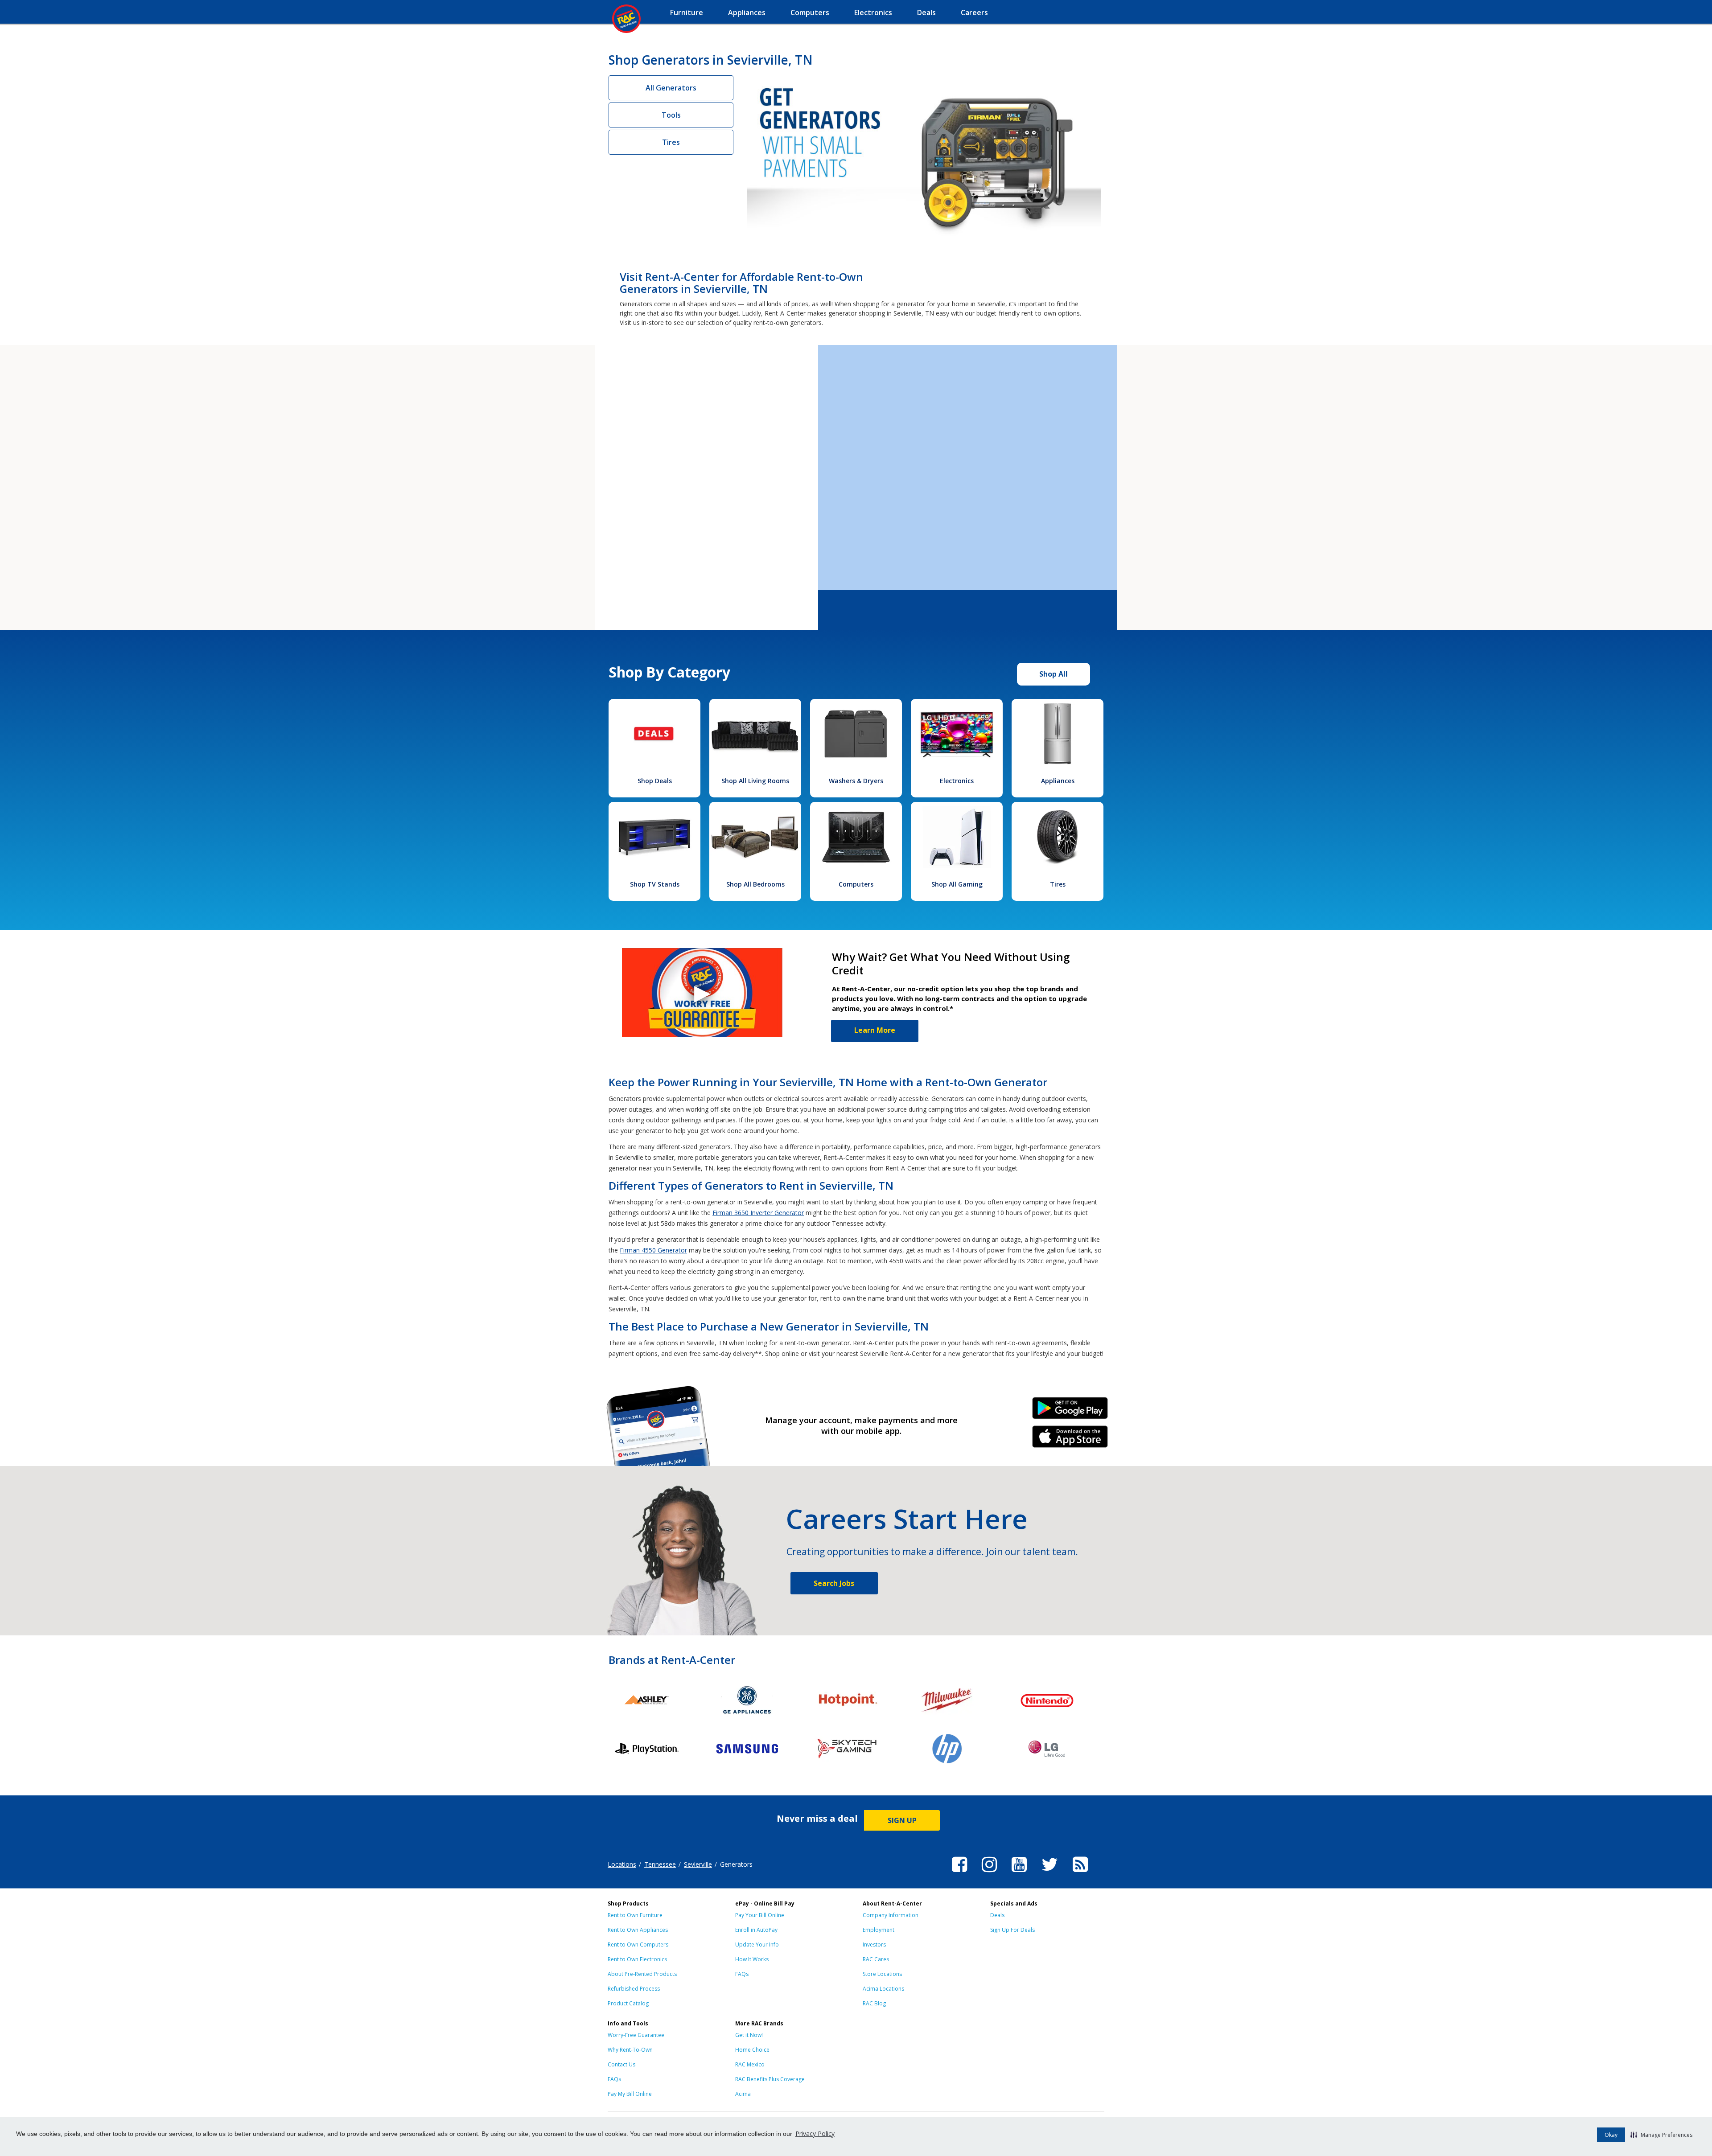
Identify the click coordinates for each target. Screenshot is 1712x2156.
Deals (997, 1915)
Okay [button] (1611, 2135)
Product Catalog (628, 2003)
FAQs (742, 1974)
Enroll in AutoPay (756, 1930)
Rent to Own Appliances (638, 1930)
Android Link (1070, 1411)
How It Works (752, 1959)
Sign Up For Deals (1012, 1930)
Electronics (957, 781)
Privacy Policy (815, 2133)
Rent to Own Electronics (637, 1959)
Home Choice (752, 2050)
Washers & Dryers (856, 781)
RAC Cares (876, 1959)
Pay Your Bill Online (760, 1915)
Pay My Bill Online (630, 2094)
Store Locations (882, 1974)
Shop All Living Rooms (755, 781)
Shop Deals (655, 781)
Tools (671, 115)
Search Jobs (834, 1583)
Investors (874, 1945)
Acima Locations (883, 1989)
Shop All (1054, 674)
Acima (743, 2094)
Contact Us (621, 2064)
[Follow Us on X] (1050, 1873)
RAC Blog (874, 2003)
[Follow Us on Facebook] (959, 1873)
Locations (622, 1864)
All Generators (671, 88)
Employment (879, 1930)
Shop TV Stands (655, 884)
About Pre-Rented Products (642, 1974)
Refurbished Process (634, 1989)
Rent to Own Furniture (635, 1915)
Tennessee (660, 1864)
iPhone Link (1070, 1440)
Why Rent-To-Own (630, 2050)
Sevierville (698, 1864)
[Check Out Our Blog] (1080, 1873)
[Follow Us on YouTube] (1019, 1873)
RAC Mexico (750, 2064)
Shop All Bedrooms (755, 884)
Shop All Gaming (957, 884)
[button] (1661, 2135)
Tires (671, 142)
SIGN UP (902, 1820)
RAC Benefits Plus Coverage (770, 2079)
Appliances (1058, 781)
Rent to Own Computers (638, 1945)
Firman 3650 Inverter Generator (758, 1213)
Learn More (875, 1030)
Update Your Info (757, 1945)
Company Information (891, 1915)
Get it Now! (749, 2035)
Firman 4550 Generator (653, 1250)
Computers (856, 884)
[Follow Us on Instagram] (989, 1873)
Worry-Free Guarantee (636, 2035)
